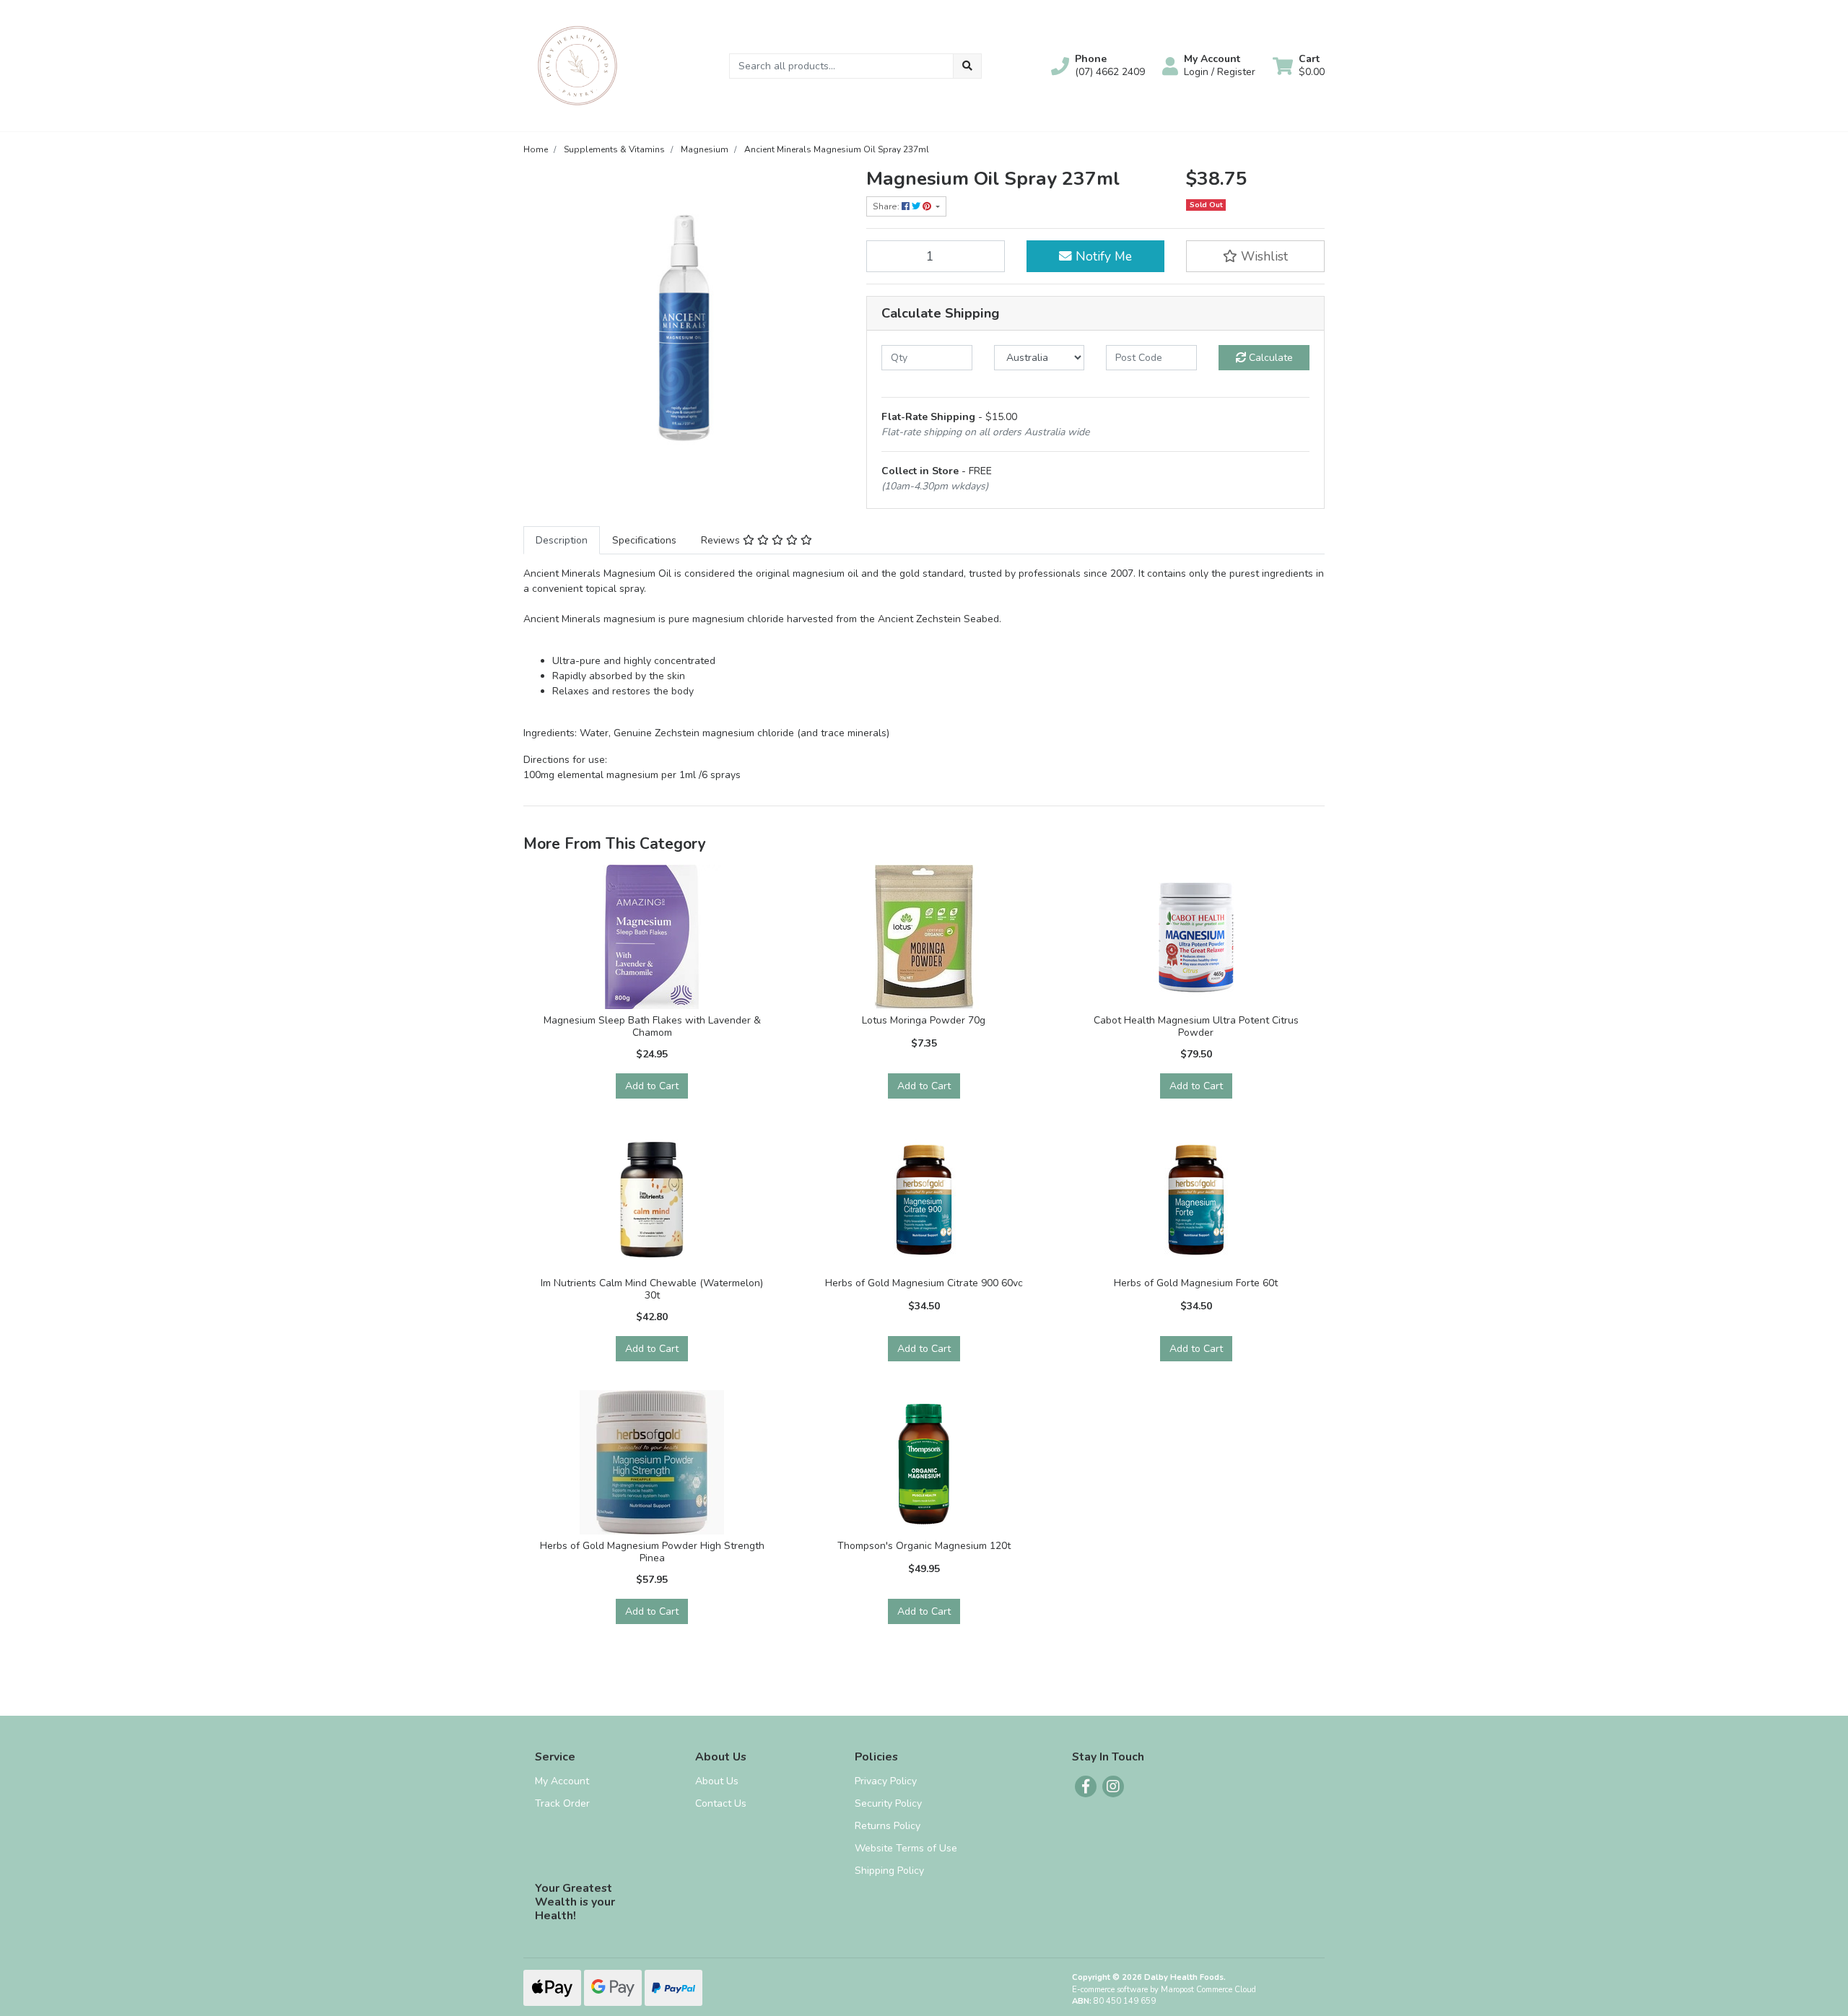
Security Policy (888, 1803)
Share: (887, 206)
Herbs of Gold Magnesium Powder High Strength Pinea (652, 1552)
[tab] (562, 540)
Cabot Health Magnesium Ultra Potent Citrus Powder (1196, 1026)
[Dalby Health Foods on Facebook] (1086, 1786)
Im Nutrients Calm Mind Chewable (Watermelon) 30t (652, 1289)
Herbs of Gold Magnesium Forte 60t (1196, 1283)
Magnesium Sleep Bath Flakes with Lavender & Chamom (652, 1026)
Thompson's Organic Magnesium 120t (924, 1546)
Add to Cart (652, 1086)
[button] (1098, 66)
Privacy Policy (886, 1781)
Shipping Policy (889, 1871)
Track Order (562, 1803)
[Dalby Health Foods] (577, 65)
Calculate (1269, 358)
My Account (562, 1781)
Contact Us (721, 1803)
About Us (717, 1781)
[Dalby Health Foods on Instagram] (1113, 1786)
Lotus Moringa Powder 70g (924, 1020)
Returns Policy (888, 1826)
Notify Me (1102, 256)
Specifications (644, 540)
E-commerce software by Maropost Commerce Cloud (1164, 1990)
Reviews (722, 540)
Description (562, 540)
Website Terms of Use (906, 1848)
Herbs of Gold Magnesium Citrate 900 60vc (924, 1283)
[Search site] (967, 66)
